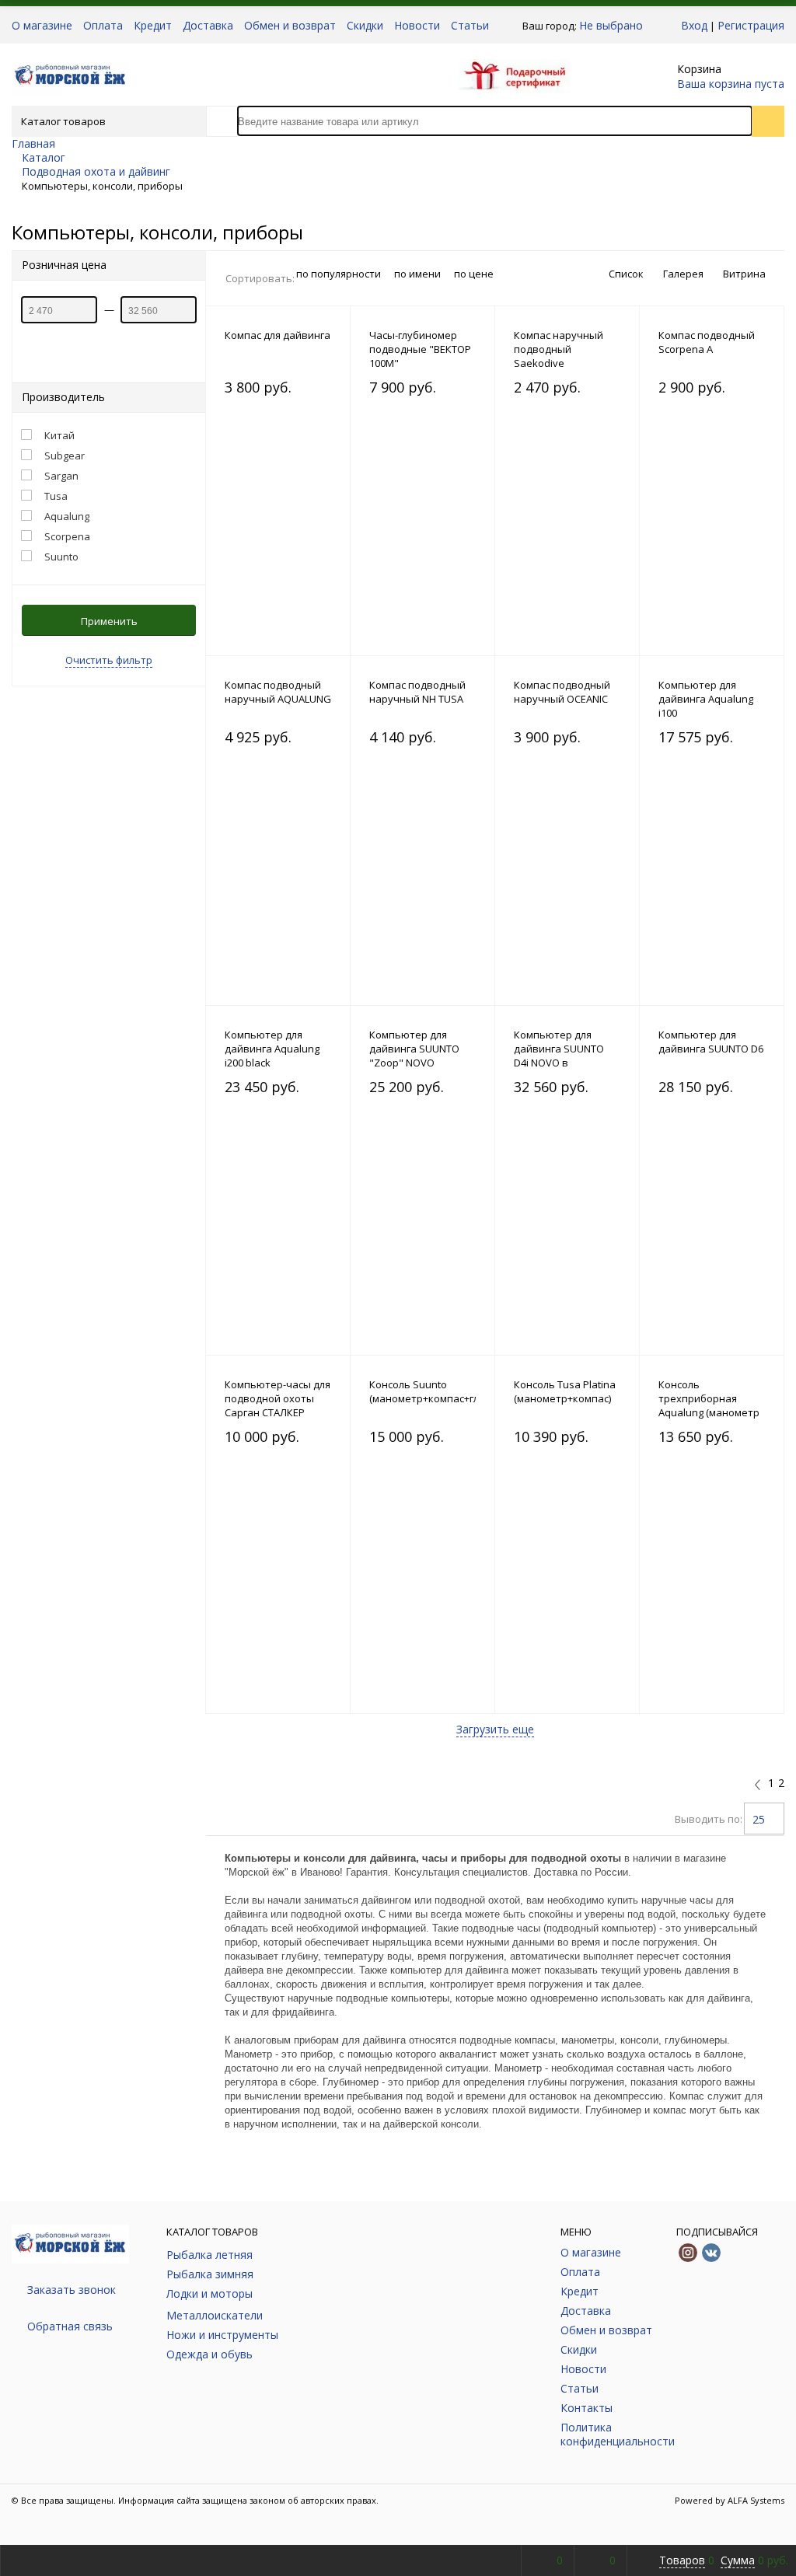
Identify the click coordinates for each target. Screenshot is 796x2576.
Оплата (103, 26)
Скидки (365, 26)
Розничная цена (64, 265)
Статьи (470, 26)
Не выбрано (611, 25)
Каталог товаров (63, 121)
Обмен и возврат (290, 26)
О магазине (42, 26)
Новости (417, 26)
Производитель (63, 397)
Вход (694, 25)
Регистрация (751, 25)
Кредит (153, 26)
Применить (109, 621)
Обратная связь (70, 2326)
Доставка (208, 26)
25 (759, 1819)
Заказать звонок (72, 2290)
